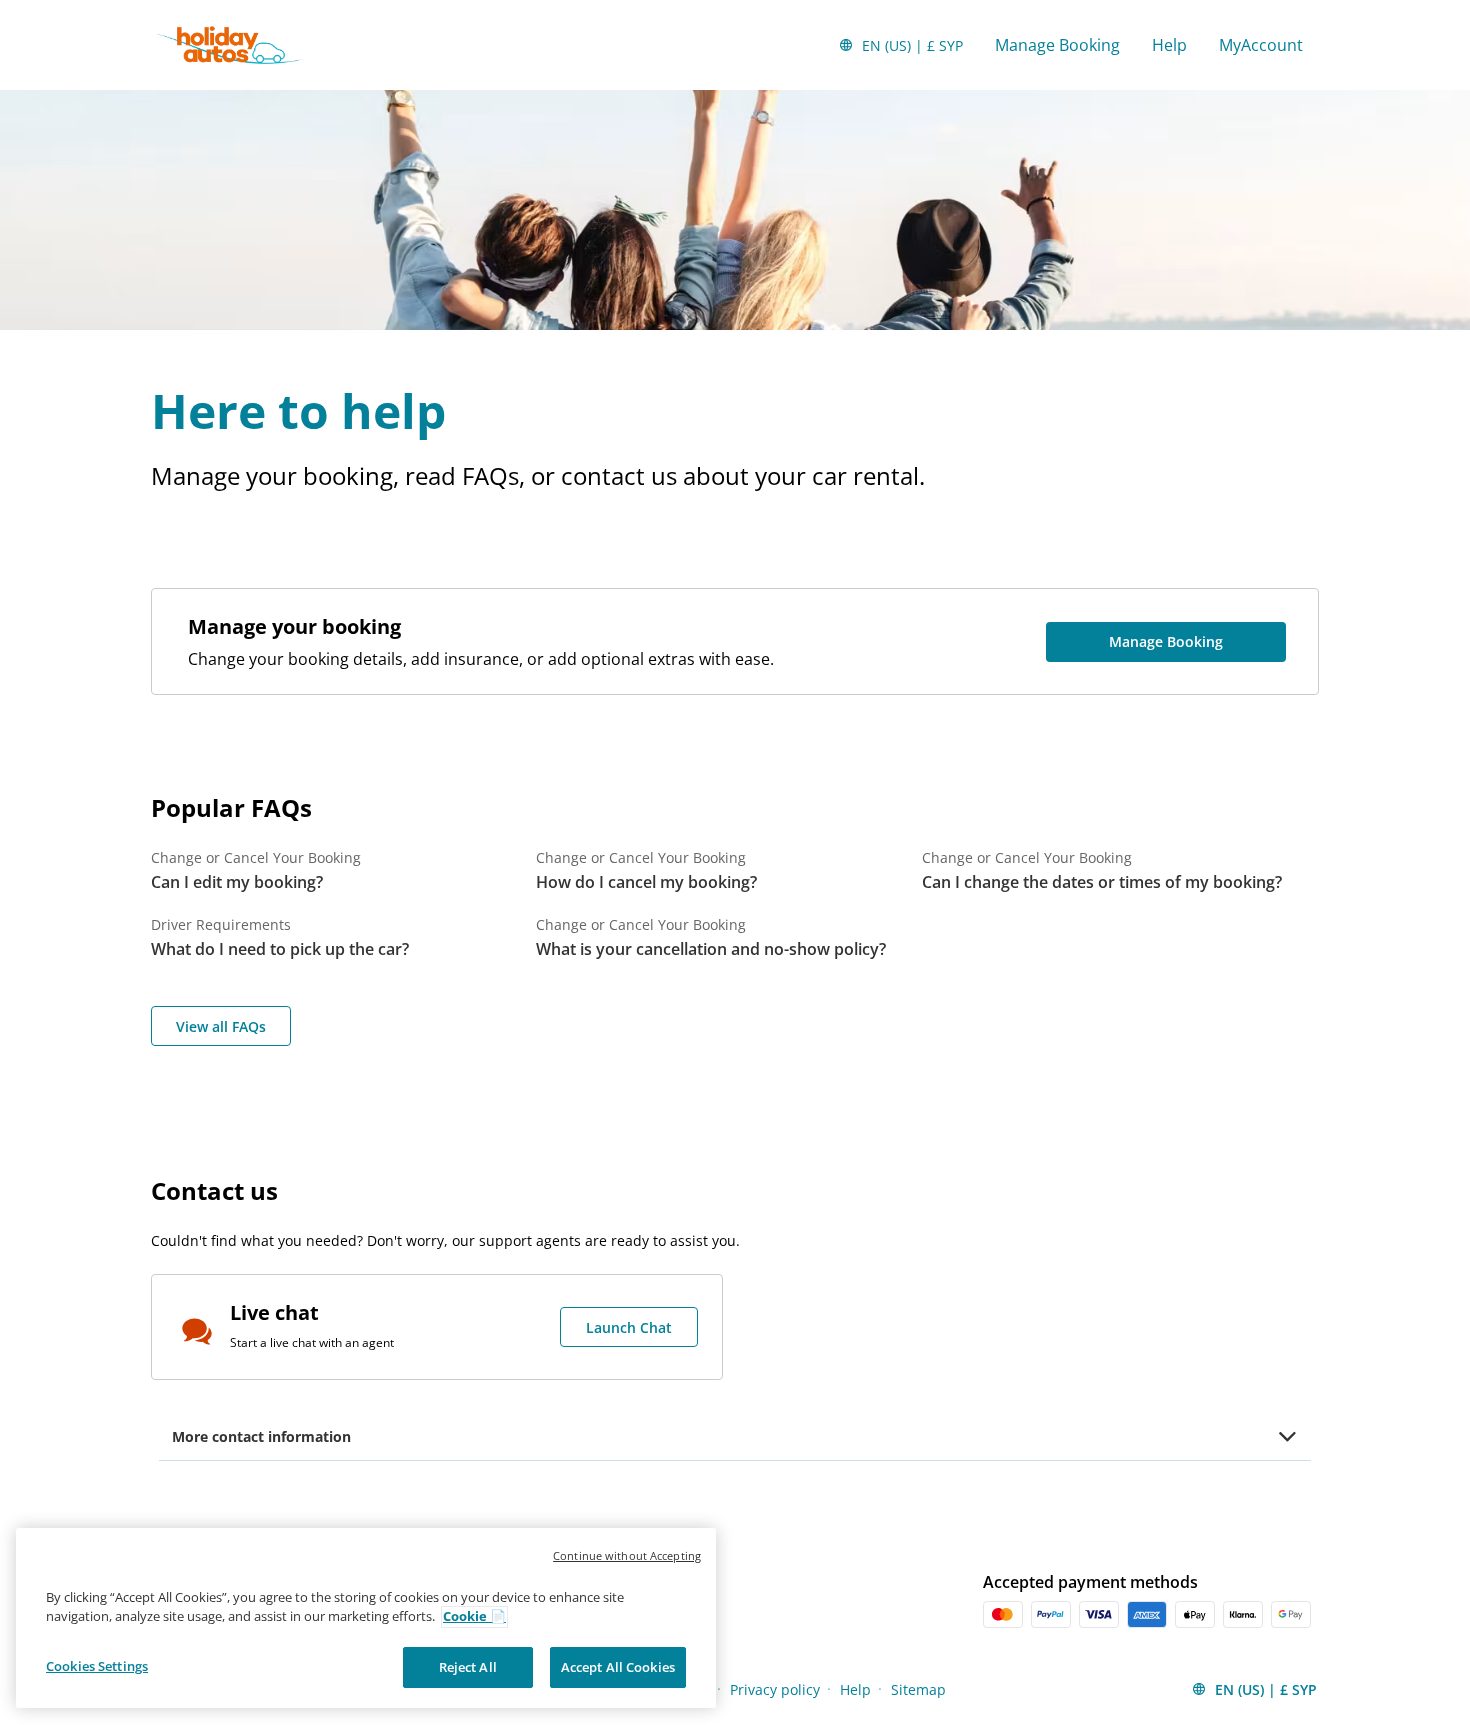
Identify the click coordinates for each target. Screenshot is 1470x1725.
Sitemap (918, 1689)
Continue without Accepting (627, 1555)
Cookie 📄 (474, 1617)
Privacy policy (775, 1689)
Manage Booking (1057, 45)
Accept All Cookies (618, 1667)
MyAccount (1261, 45)
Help (1169, 45)
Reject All (468, 1667)
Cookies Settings (97, 1666)
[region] (366, 1618)
